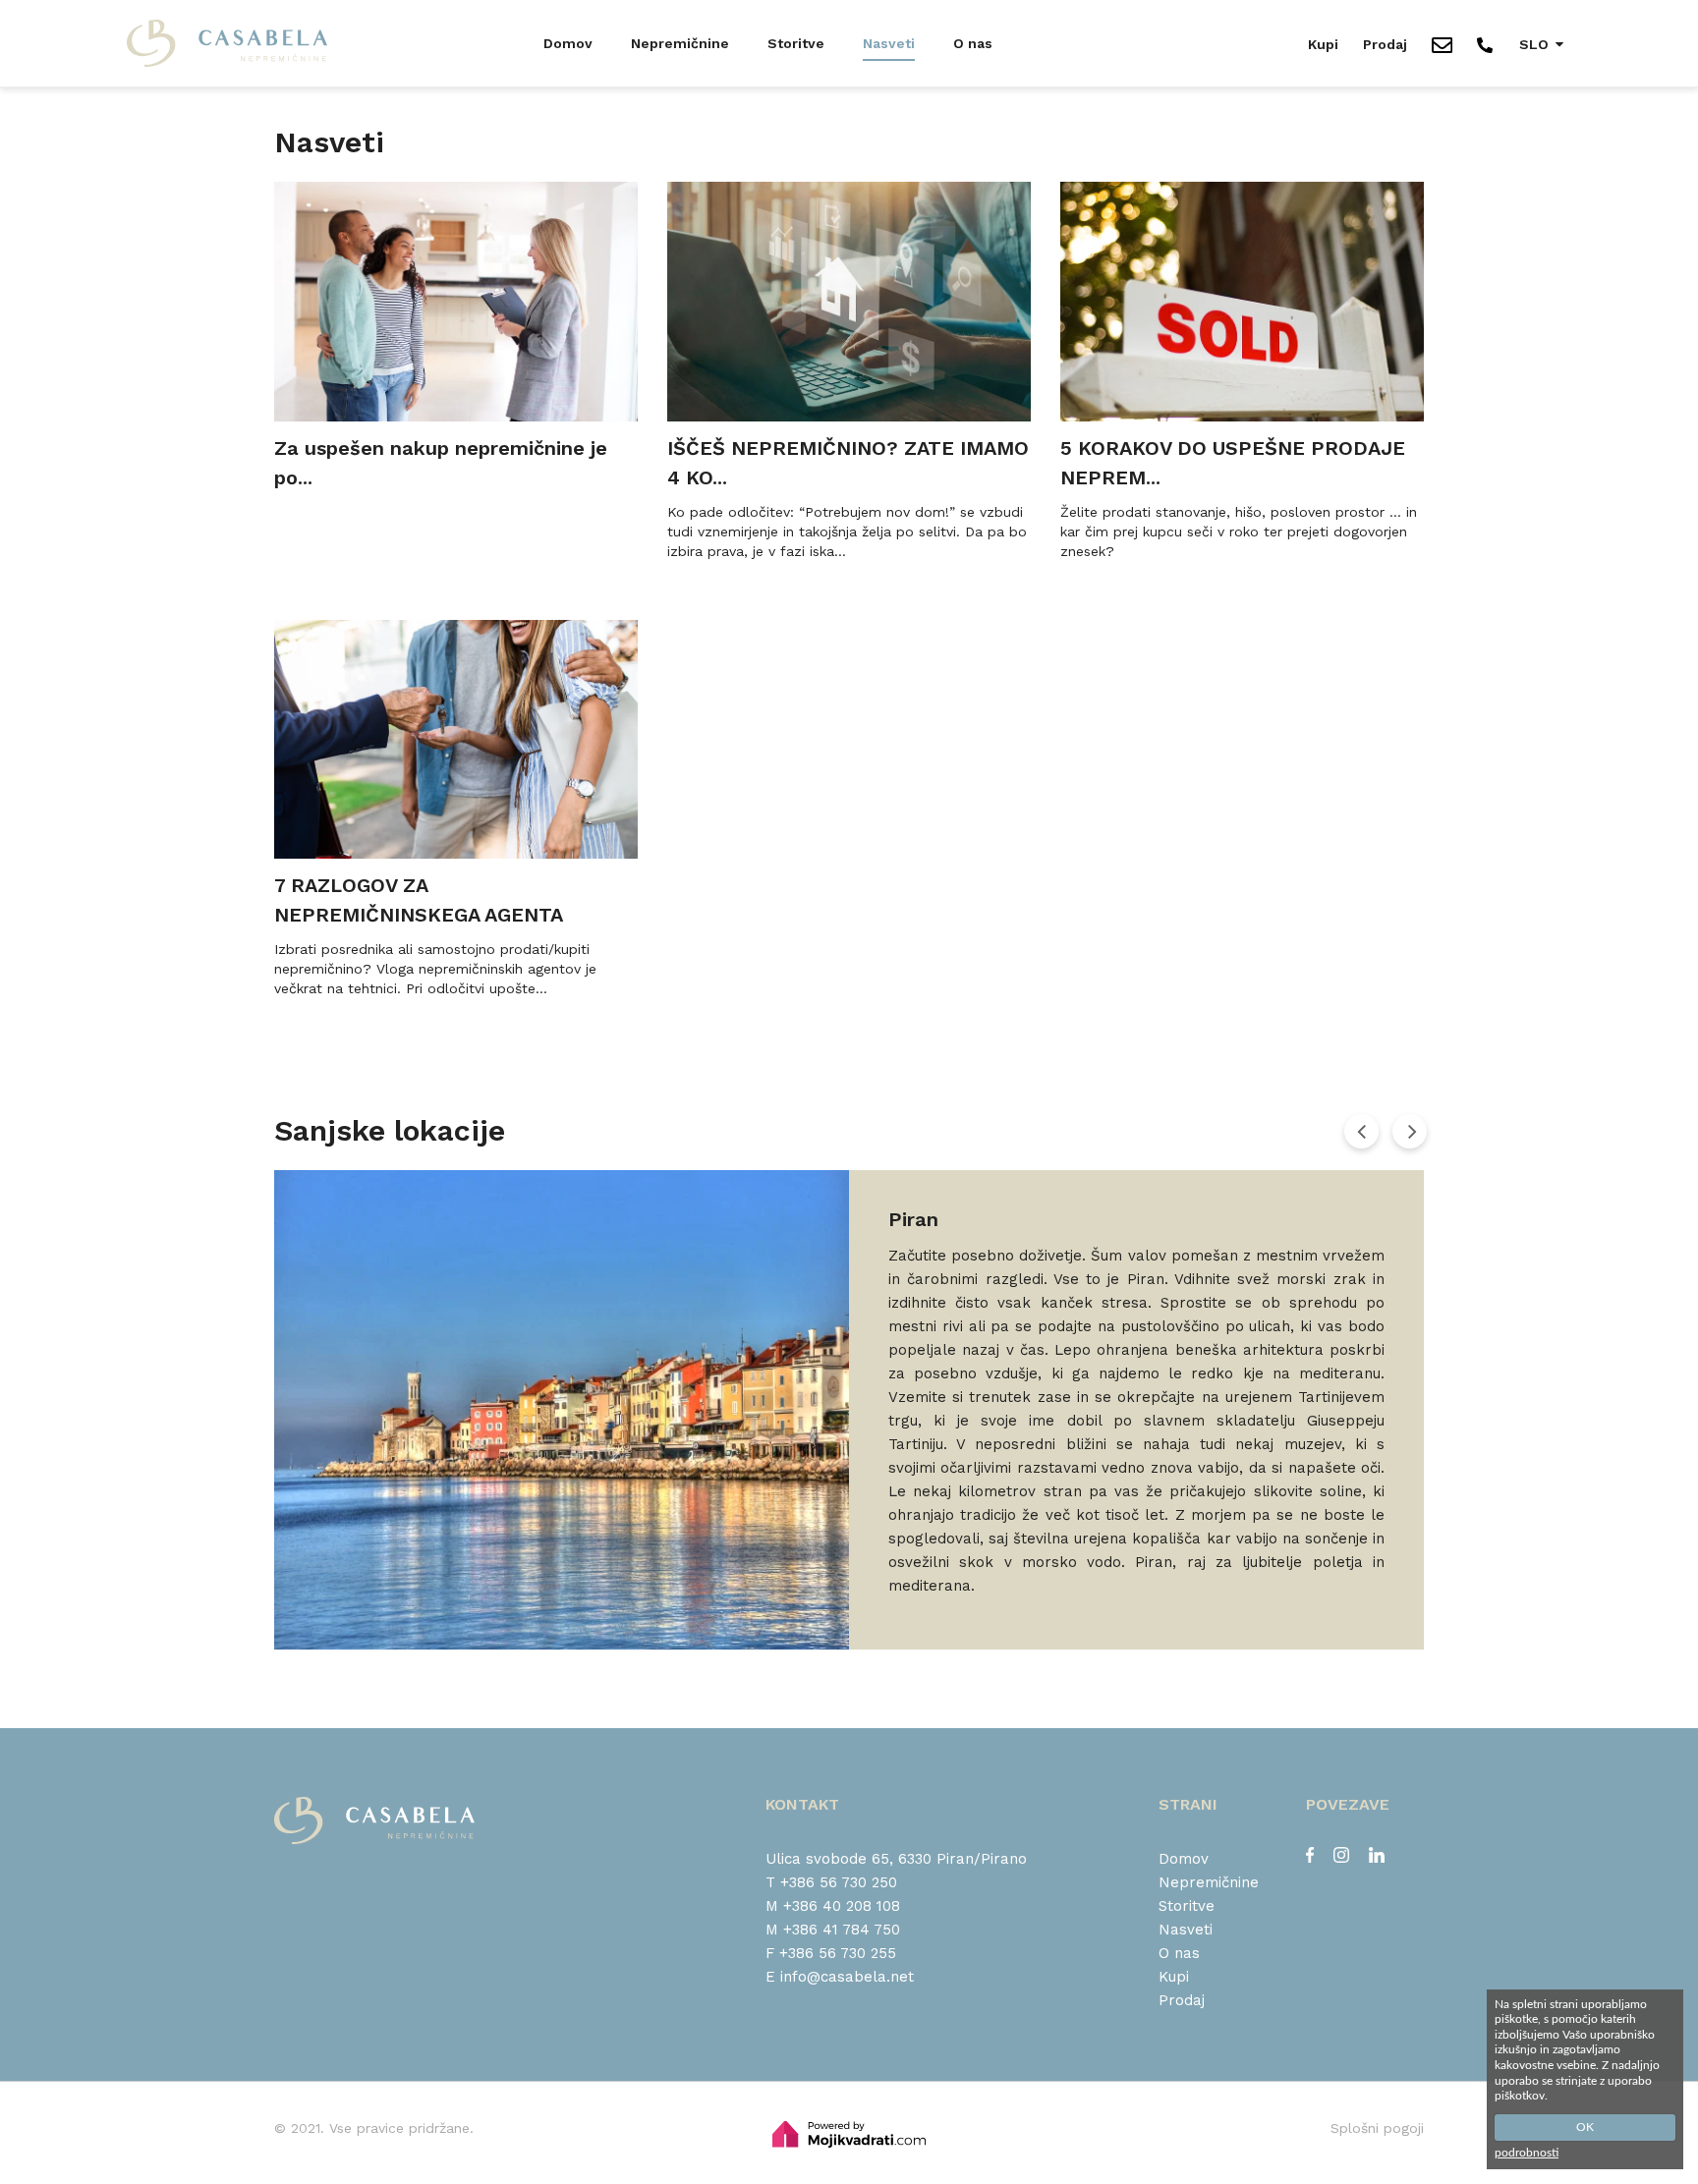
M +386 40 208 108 (833, 1906)
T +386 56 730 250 (831, 1882)
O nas (973, 43)
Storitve (796, 43)
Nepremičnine (680, 43)
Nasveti (889, 43)
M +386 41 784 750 (833, 1930)
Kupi (1323, 44)
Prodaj (1385, 44)
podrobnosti (1527, 2153)
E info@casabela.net (840, 1977)
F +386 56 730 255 (831, 1953)
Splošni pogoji (1377, 2128)
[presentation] (1361, 1131)
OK (1585, 2127)
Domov (568, 43)
